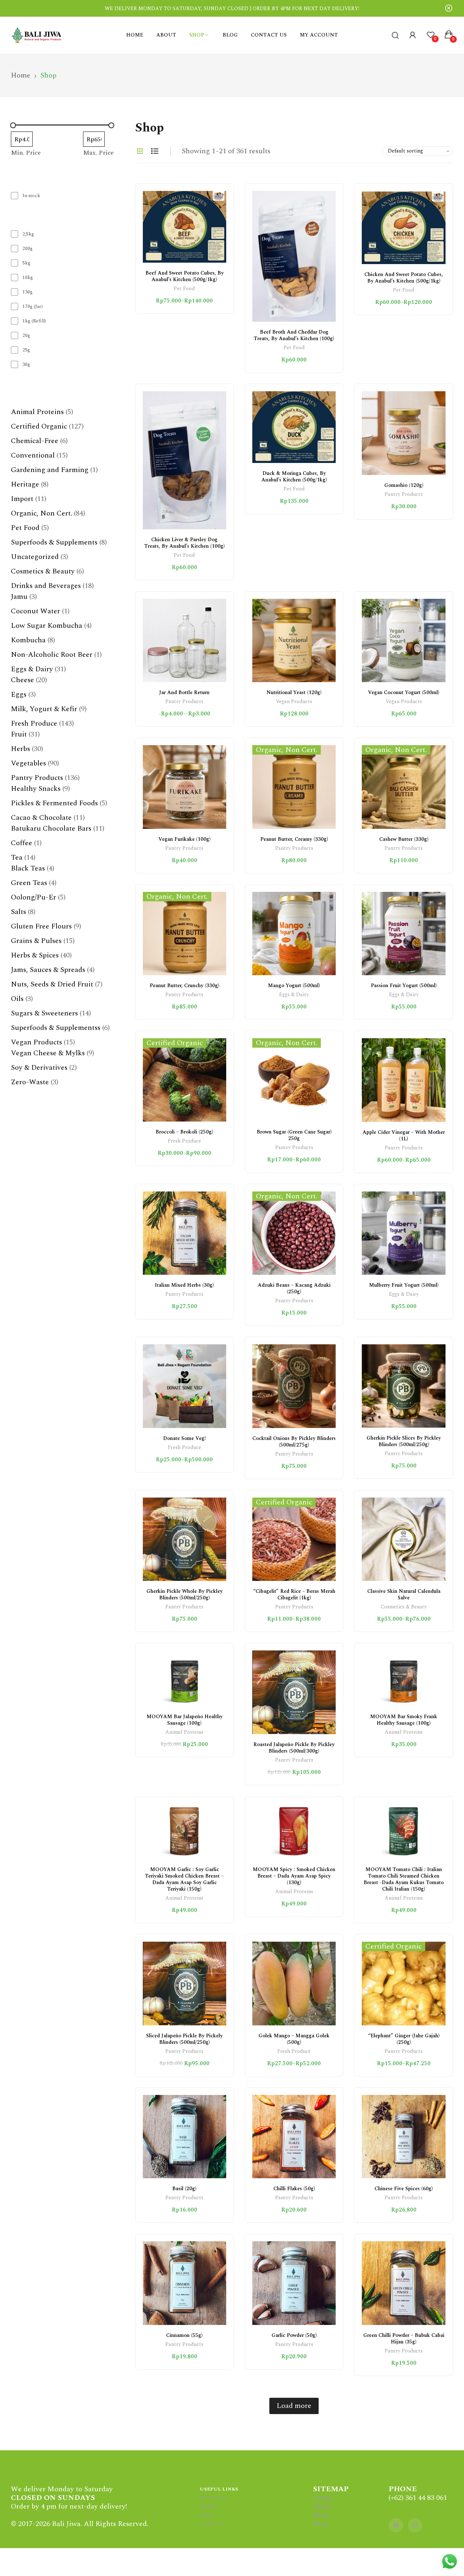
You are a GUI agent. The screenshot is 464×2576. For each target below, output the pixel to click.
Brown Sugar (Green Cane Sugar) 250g (294, 1135)
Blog (320, 2524)
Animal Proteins (184, 1733)
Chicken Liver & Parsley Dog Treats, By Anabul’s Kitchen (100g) (185, 543)
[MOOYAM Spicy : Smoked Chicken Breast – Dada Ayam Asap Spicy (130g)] (294, 1832)
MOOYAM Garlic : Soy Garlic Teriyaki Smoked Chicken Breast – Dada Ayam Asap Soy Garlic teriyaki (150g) (184, 1879)
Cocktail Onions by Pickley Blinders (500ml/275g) (294, 1442)
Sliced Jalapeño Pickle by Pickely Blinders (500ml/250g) (184, 2039)
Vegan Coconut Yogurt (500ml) (404, 692)
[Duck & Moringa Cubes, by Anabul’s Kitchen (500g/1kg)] (294, 427)
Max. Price (98, 153)
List (155, 151)
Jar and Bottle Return (184, 692)
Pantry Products (404, 495)
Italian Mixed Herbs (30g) (184, 1285)
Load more (294, 2406)
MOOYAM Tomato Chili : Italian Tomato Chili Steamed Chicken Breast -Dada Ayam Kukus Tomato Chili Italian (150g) (404, 1879)
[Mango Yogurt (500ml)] (294, 934)
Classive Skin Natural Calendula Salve (404, 1594)
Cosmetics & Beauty (404, 1608)
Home (323, 2498)
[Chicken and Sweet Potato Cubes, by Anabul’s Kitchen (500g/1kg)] (403, 227)
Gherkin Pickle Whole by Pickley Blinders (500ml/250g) (185, 1594)
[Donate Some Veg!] (185, 1386)
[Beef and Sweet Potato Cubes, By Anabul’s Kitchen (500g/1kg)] (185, 227)
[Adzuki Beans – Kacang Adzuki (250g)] (294, 1233)
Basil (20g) (184, 2189)
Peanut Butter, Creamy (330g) (294, 839)
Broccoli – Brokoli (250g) (184, 1132)
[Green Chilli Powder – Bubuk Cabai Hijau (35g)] (403, 2283)
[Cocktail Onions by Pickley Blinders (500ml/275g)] (294, 1386)
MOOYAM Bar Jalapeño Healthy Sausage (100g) (185, 1720)
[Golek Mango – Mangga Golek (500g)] (294, 1983)
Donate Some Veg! (185, 1438)
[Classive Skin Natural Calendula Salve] (403, 1539)
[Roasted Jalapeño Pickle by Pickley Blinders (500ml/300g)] (294, 1692)
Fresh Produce (185, 1142)
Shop (321, 2515)
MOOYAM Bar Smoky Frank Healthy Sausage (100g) (404, 1720)
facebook (396, 2525)
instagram (415, 2525)
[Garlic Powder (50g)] (294, 2283)
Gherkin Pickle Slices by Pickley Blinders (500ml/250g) (404, 1441)
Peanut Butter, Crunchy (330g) (185, 986)
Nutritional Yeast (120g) (294, 692)
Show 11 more (32, 378)
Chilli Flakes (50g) (294, 2189)
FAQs (206, 2515)
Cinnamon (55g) (184, 2335)
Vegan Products (294, 702)
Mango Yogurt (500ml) (294, 986)
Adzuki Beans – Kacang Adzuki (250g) (294, 1288)
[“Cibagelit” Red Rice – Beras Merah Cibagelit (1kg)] (294, 1539)
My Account (213, 2498)
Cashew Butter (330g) (404, 839)
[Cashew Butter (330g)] (403, 787)
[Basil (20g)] (185, 2137)
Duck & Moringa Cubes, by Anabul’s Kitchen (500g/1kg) (294, 477)
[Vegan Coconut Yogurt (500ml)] (403, 640)
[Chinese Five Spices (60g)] (403, 2137)
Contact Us (212, 2524)
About (323, 2506)
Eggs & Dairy (294, 995)
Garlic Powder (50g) (294, 2335)
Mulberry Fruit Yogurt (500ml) (404, 1285)
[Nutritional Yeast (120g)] (294, 640)
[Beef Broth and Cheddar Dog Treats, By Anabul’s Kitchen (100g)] (294, 256)
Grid (140, 151)
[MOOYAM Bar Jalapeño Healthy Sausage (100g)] (185, 1678)
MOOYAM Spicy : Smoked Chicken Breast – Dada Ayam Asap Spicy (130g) (294, 1876)
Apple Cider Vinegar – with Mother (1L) (404, 1135)
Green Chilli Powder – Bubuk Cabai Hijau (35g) (404, 2339)
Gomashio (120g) (404, 485)
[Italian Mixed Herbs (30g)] (185, 1233)
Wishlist (208, 2506)
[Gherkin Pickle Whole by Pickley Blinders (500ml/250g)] (185, 1539)
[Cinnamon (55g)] (185, 2283)
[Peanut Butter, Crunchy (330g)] (185, 934)
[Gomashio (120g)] (403, 433)
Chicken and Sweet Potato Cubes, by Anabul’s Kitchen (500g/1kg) (404, 278)
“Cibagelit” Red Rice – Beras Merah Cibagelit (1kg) (294, 1594)
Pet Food (184, 289)
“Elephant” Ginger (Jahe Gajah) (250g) (404, 2039)
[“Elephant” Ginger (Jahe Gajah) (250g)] (403, 1983)
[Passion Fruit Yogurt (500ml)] (403, 934)
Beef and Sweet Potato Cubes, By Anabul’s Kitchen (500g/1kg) (185, 276)
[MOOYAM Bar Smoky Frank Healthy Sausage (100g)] (403, 1678)
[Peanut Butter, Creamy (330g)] (294, 787)
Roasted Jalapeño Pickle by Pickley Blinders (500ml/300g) (294, 1748)
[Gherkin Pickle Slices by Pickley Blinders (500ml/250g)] (403, 1386)
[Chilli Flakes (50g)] (294, 2137)
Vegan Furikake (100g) (185, 839)
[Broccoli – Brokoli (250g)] (185, 1080)
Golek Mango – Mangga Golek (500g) (294, 2039)
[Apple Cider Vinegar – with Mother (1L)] (403, 1080)
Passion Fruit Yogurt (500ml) (404, 986)
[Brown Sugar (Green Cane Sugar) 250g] (294, 1080)
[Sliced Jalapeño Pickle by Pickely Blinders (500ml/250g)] (185, 1983)
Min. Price (26, 153)
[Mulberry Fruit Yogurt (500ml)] (403, 1233)
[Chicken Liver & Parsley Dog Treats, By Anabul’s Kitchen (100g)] (185, 460)
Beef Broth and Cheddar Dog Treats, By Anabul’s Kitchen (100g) (294, 335)
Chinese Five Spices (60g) (404, 2189)
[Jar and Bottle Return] (185, 640)
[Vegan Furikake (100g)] (185, 787)
